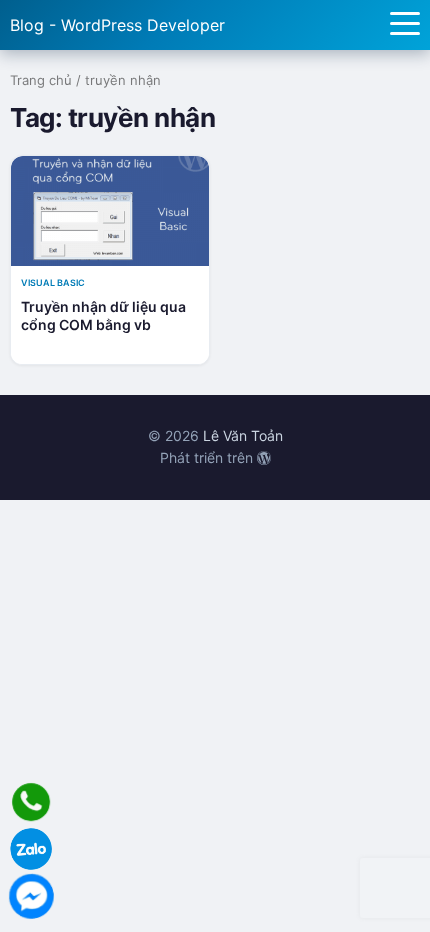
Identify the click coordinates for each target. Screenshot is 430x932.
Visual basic (53, 282)
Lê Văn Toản (243, 435)
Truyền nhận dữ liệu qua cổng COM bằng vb (103, 315)
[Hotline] (31, 802)
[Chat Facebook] (31, 896)
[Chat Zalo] (31, 849)
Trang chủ (41, 80)
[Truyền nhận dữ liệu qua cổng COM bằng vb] (110, 211)
